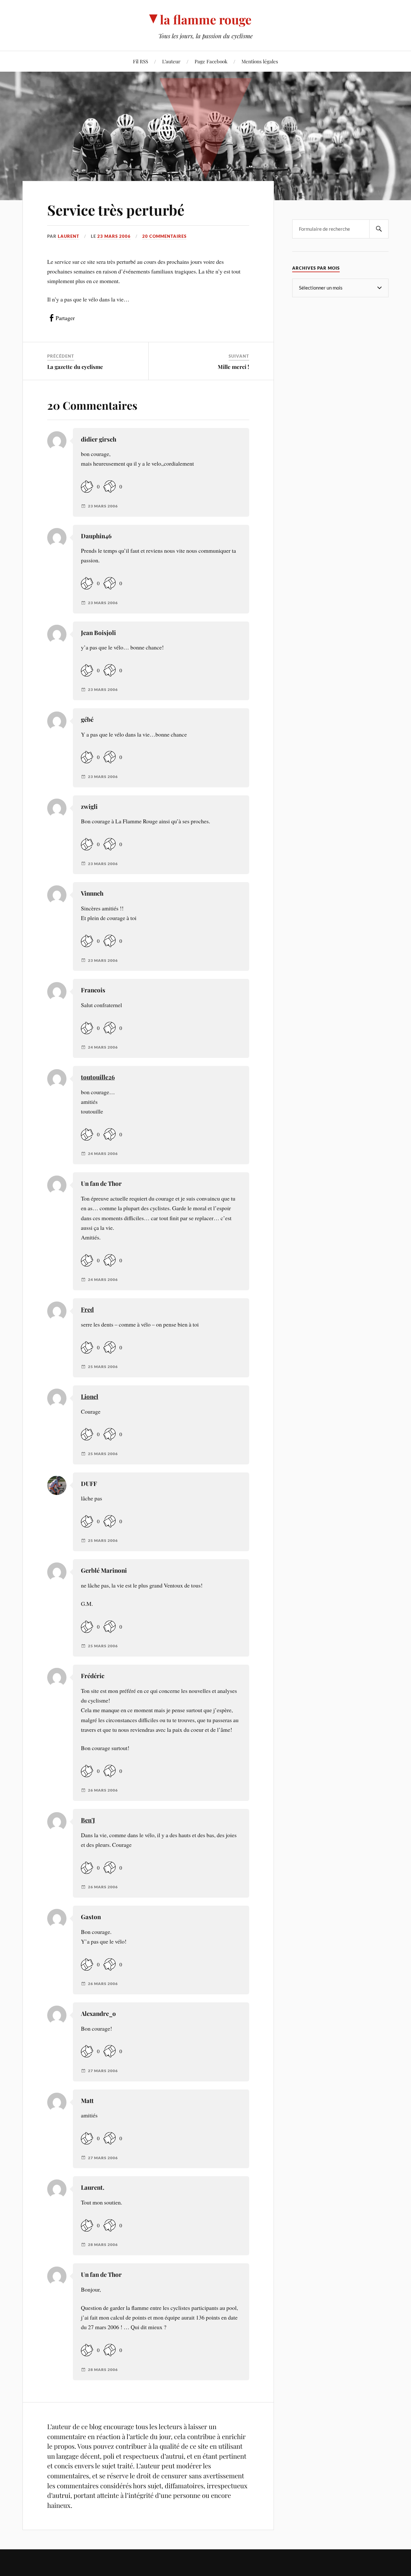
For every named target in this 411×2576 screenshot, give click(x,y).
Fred (87, 1309)
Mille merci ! (233, 367)
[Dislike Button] (109, 487)
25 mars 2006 (103, 1367)
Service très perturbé (116, 210)
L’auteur (171, 61)
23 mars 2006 (114, 236)
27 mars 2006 (103, 2071)
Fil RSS (140, 61)
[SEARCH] (379, 229)
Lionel (90, 1396)
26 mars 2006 (103, 1790)
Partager (65, 318)
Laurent (69, 236)
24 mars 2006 (103, 1047)
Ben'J (88, 1820)
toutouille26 (98, 1077)
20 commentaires (164, 236)
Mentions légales (260, 61)
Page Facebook (211, 61)
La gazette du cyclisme (75, 367)
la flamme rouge (206, 19)
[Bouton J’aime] (87, 487)
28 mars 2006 (103, 2245)
